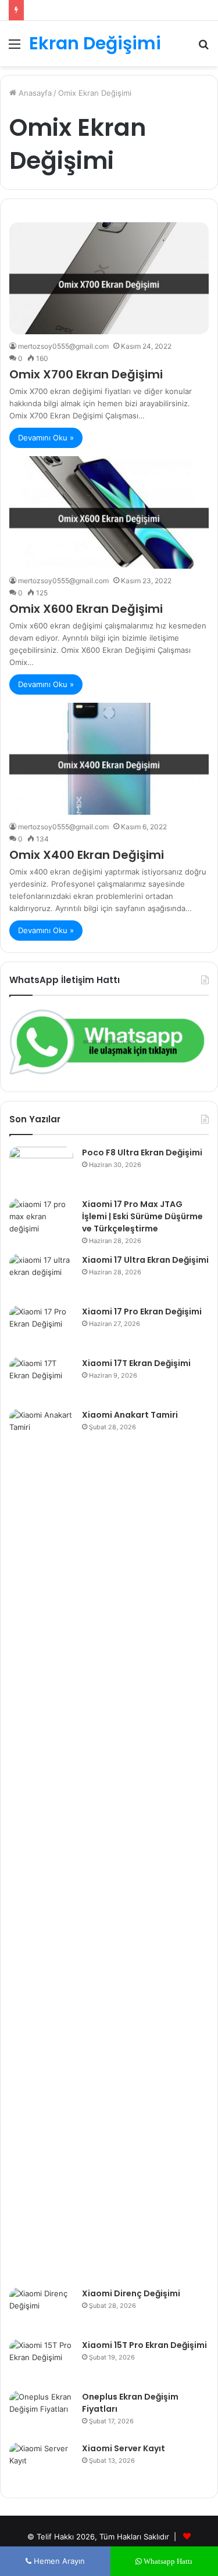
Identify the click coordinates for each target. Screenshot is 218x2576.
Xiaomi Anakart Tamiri (130, 1415)
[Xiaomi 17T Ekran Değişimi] (41, 1379)
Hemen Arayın (58, 2561)
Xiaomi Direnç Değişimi (131, 2293)
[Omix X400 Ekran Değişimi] (109, 759)
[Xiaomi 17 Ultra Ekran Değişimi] (41, 1276)
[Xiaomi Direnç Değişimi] (41, 2309)
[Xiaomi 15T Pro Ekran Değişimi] (41, 2361)
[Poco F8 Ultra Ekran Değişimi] (41, 1168)
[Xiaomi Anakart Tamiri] (41, 1844)
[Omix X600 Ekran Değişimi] (109, 512)
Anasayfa (34, 93)
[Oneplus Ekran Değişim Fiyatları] (41, 2413)
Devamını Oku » (46, 438)
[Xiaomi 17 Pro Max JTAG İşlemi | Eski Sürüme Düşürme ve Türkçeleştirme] (41, 1220)
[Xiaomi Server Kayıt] (41, 2464)
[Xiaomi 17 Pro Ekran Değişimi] (41, 1327)
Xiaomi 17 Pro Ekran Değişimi (142, 1312)
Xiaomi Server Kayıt (124, 2448)
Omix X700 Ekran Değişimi (86, 374)
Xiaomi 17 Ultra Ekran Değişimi (145, 1260)
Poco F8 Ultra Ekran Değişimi (142, 1152)
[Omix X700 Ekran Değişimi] (109, 278)
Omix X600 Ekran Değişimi (86, 609)
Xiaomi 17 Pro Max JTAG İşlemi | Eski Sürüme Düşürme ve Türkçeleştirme (142, 1216)
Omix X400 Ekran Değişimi (87, 855)
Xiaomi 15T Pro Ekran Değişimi (144, 2345)
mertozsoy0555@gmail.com (63, 346)
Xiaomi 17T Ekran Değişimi (136, 1363)
